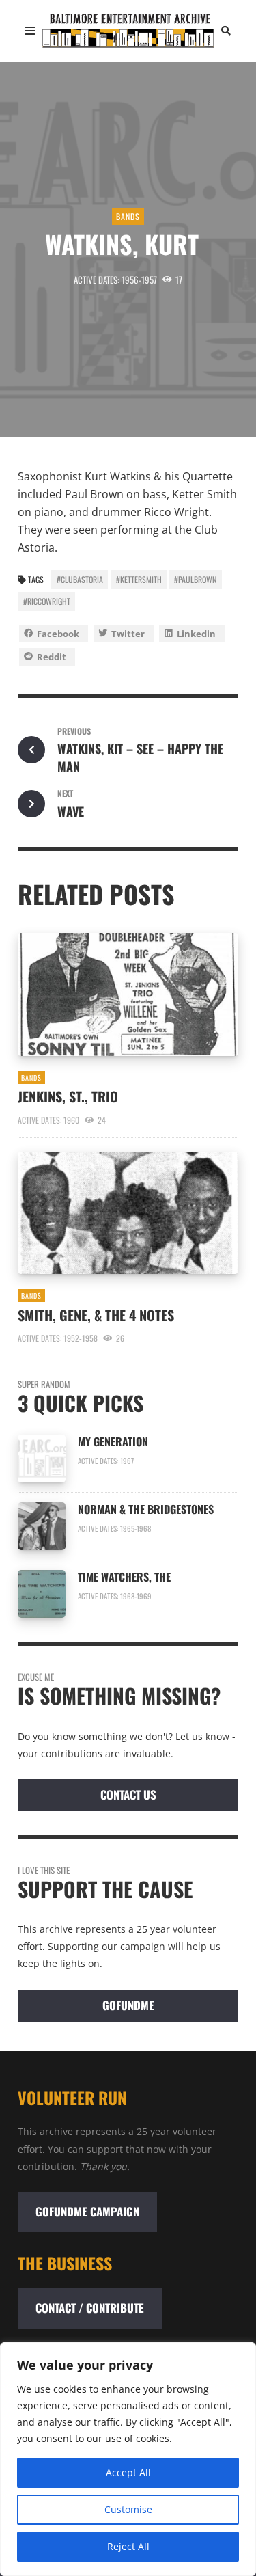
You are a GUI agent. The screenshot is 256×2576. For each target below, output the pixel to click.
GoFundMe (128, 2005)
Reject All (128, 2546)
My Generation (113, 1441)
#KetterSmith (139, 579)
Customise (128, 2509)
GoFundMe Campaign (87, 2211)
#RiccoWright (47, 601)
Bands (128, 216)
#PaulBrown (195, 579)
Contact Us (128, 1794)
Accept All (128, 2472)
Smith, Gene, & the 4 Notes (99, 1315)
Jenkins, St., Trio (70, 1096)
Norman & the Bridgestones (146, 1509)
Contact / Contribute (90, 2308)
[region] (128, 2459)
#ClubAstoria (80, 579)
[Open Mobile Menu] (30, 31)
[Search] (226, 31)
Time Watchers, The (128, 1577)
